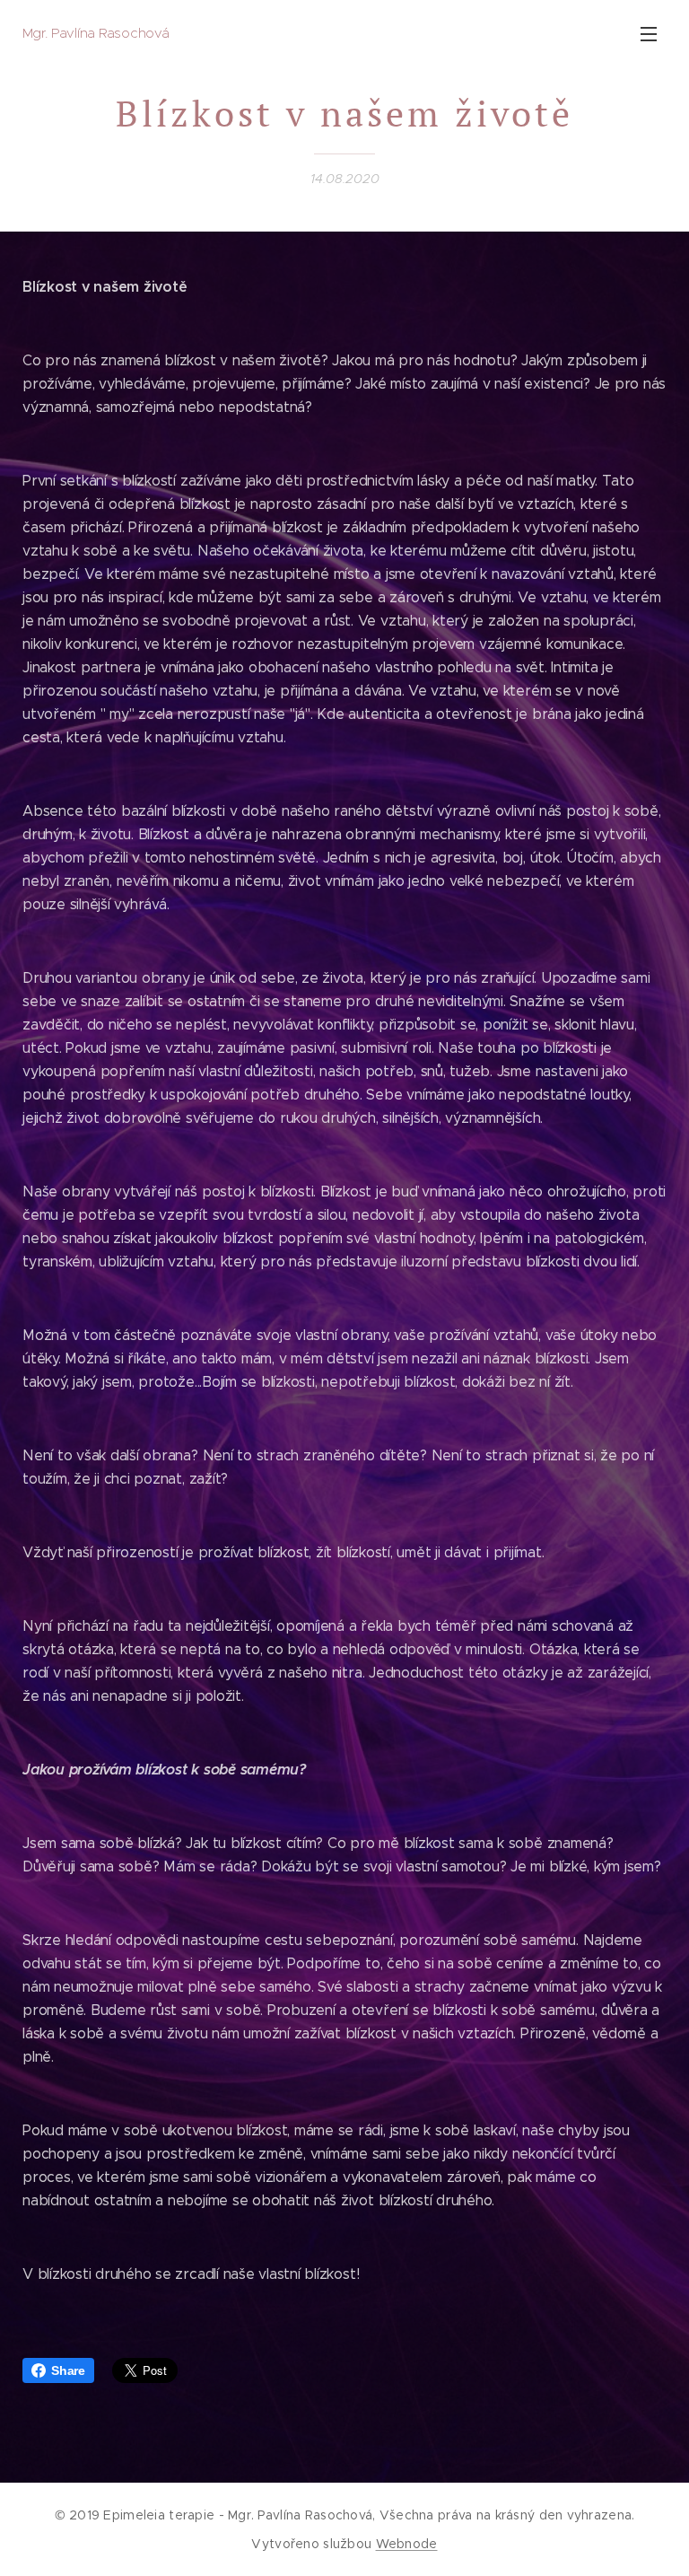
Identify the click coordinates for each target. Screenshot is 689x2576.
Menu (649, 33)
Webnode (407, 2544)
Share (68, 2370)
